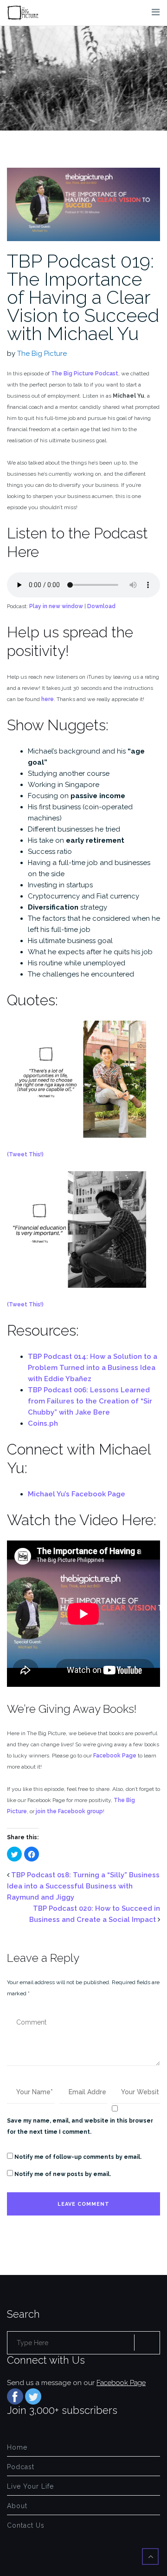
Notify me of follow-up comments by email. (78, 2157)
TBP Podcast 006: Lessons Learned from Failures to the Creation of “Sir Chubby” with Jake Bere (90, 1401)
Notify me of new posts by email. (63, 2174)
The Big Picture (42, 354)
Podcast (21, 2467)
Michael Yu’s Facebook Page (77, 1494)
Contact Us (26, 2525)
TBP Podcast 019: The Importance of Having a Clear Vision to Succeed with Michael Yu (83, 297)
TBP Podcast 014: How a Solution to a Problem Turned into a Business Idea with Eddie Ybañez (93, 1368)
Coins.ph (43, 1423)
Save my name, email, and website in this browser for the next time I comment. (80, 2126)
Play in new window (56, 606)
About (17, 2506)
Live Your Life (30, 2486)
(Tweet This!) (25, 1154)
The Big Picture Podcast (85, 374)
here (48, 699)
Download (101, 606)
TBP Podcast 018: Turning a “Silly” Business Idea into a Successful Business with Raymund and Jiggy (83, 1886)
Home (17, 2447)
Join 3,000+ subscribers (62, 2410)
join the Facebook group (69, 1811)
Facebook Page (115, 1756)
